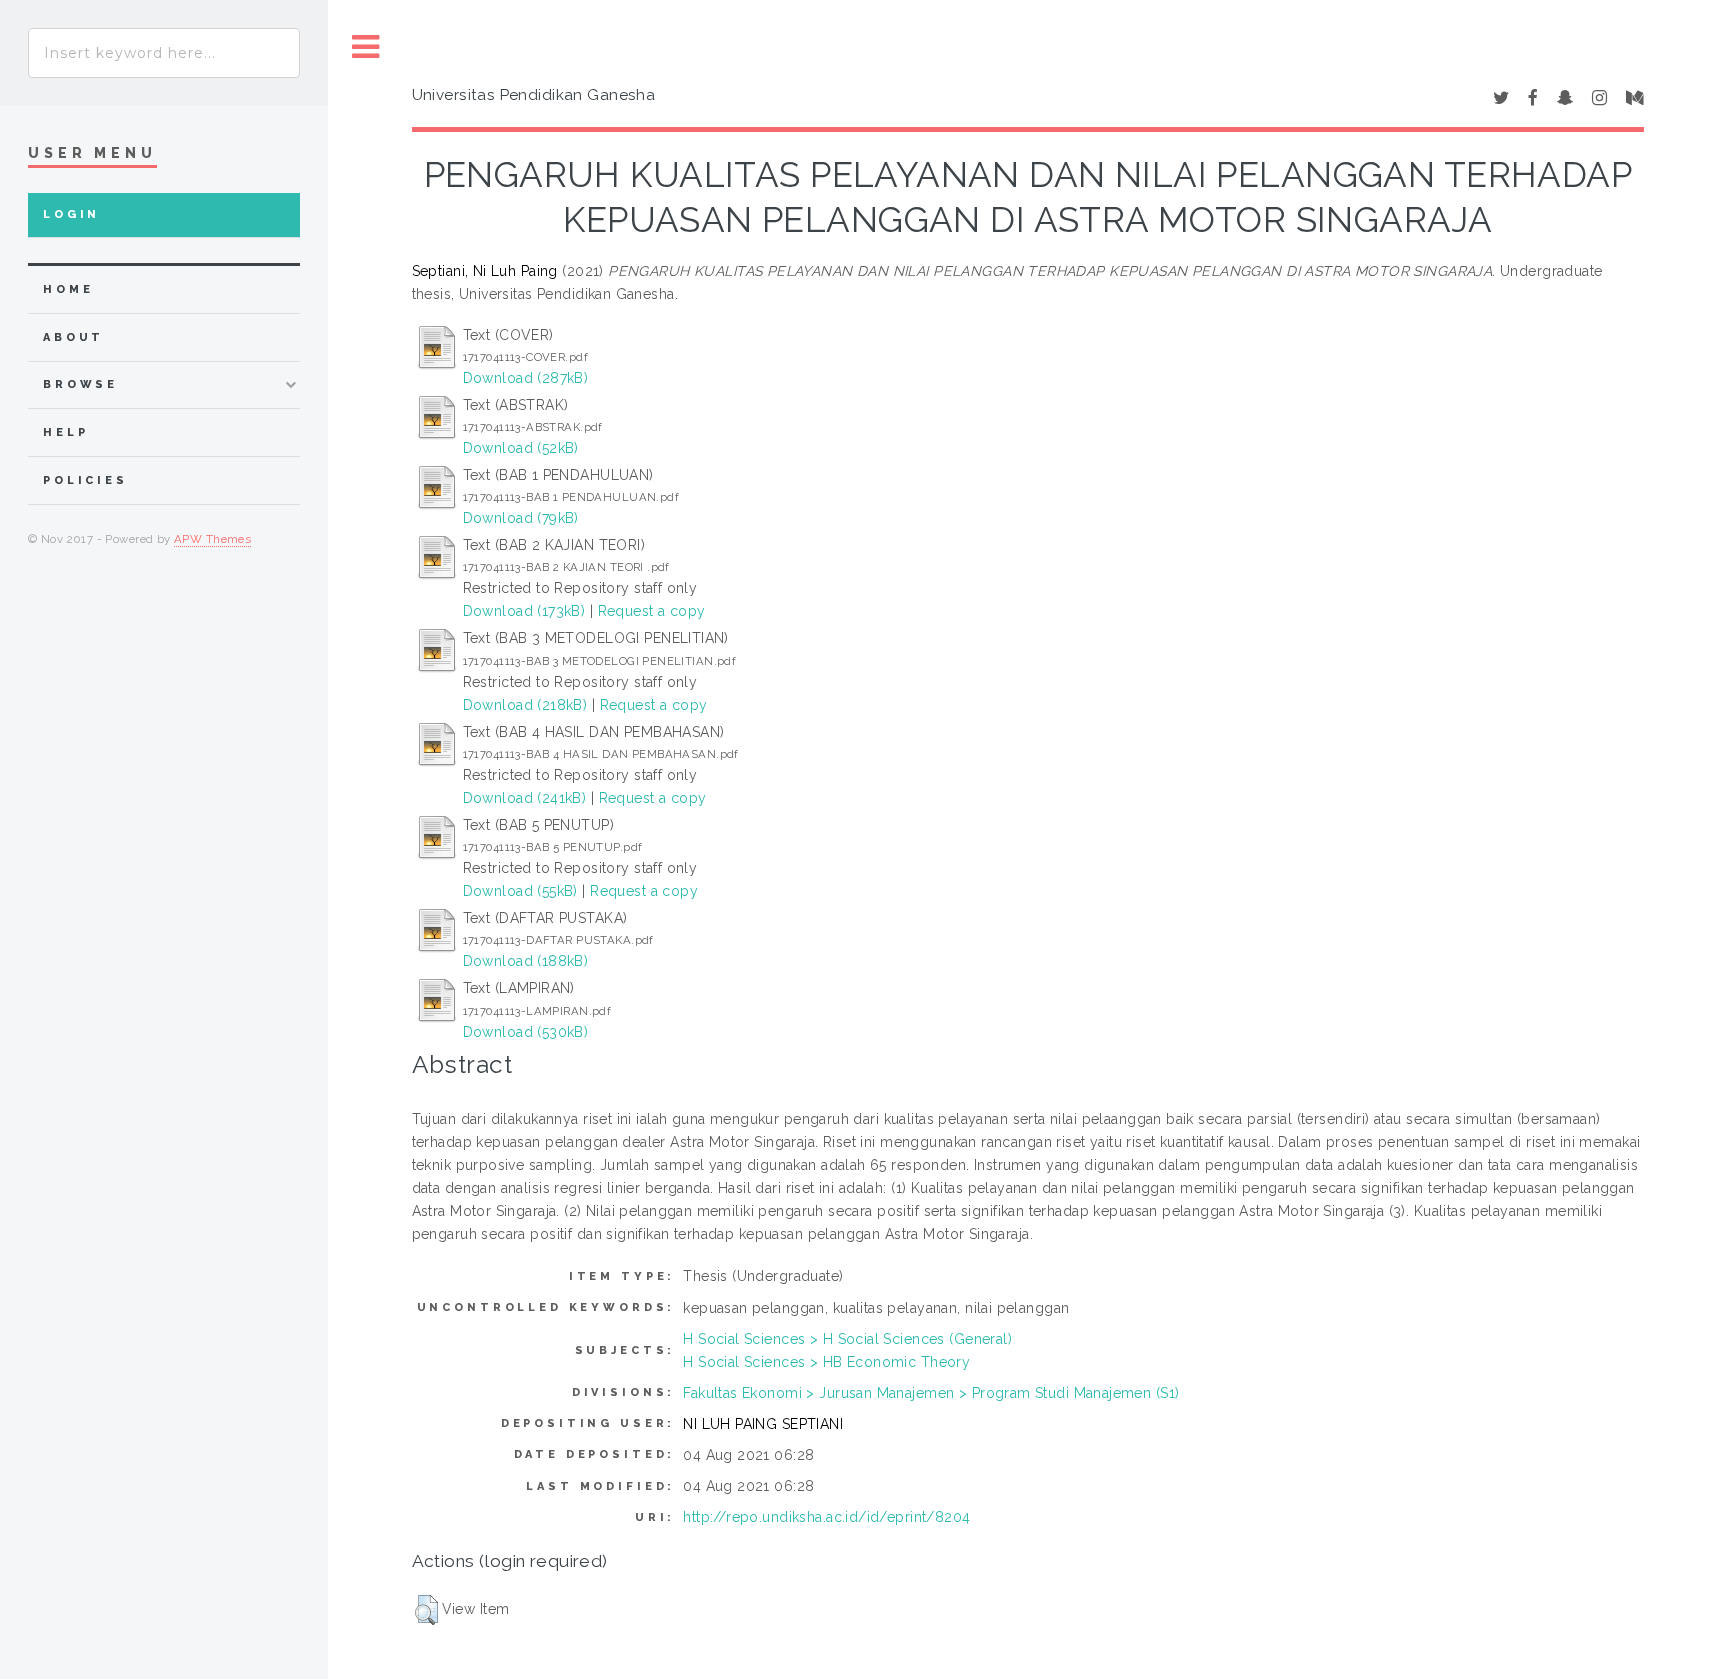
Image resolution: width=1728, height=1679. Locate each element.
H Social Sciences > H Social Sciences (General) (847, 1339)
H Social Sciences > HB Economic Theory (826, 1362)
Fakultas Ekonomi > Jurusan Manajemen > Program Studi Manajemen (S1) (931, 1393)
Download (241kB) (525, 798)
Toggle (366, 47)
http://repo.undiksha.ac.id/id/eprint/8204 (826, 1517)
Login (71, 214)
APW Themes (212, 539)
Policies (85, 480)
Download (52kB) (521, 448)
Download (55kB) (520, 891)
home (68, 289)
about (73, 337)
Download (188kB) (526, 961)
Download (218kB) (525, 705)
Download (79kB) (521, 518)
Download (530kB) (526, 1032)
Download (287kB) (526, 378)
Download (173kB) (524, 611)
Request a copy (652, 611)
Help (65, 432)
